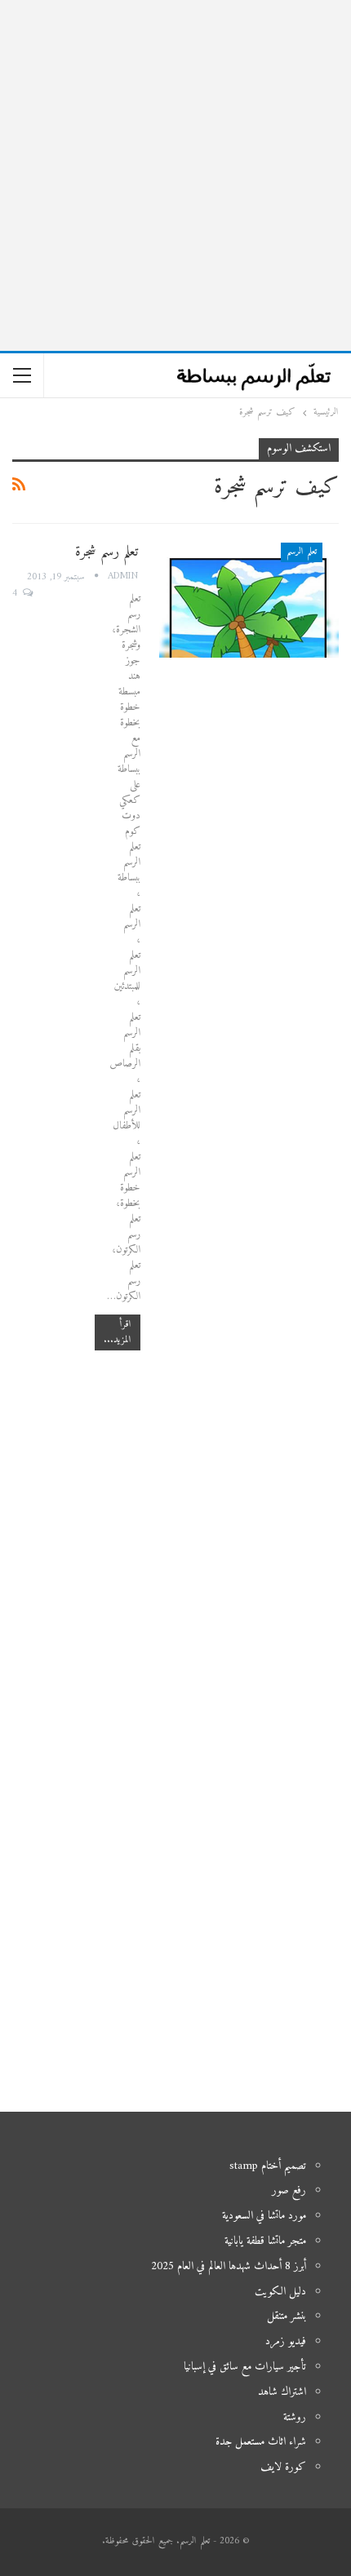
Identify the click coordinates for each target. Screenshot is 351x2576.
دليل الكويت (280, 2292)
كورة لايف (283, 2467)
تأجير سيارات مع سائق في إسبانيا (245, 2367)
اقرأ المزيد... (118, 1332)
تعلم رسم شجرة (107, 552)
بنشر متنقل (287, 2316)
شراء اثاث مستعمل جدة (261, 2442)
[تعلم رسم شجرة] (249, 600)
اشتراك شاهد (282, 2392)
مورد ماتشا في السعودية (264, 2216)
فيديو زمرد (286, 2341)
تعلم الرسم (302, 552)
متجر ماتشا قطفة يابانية (265, 2241)
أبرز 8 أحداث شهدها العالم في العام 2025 (229, 2266)
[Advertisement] (175, 175)
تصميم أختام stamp (268, 2166)
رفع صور (289, 2190)
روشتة (295, 2417)
